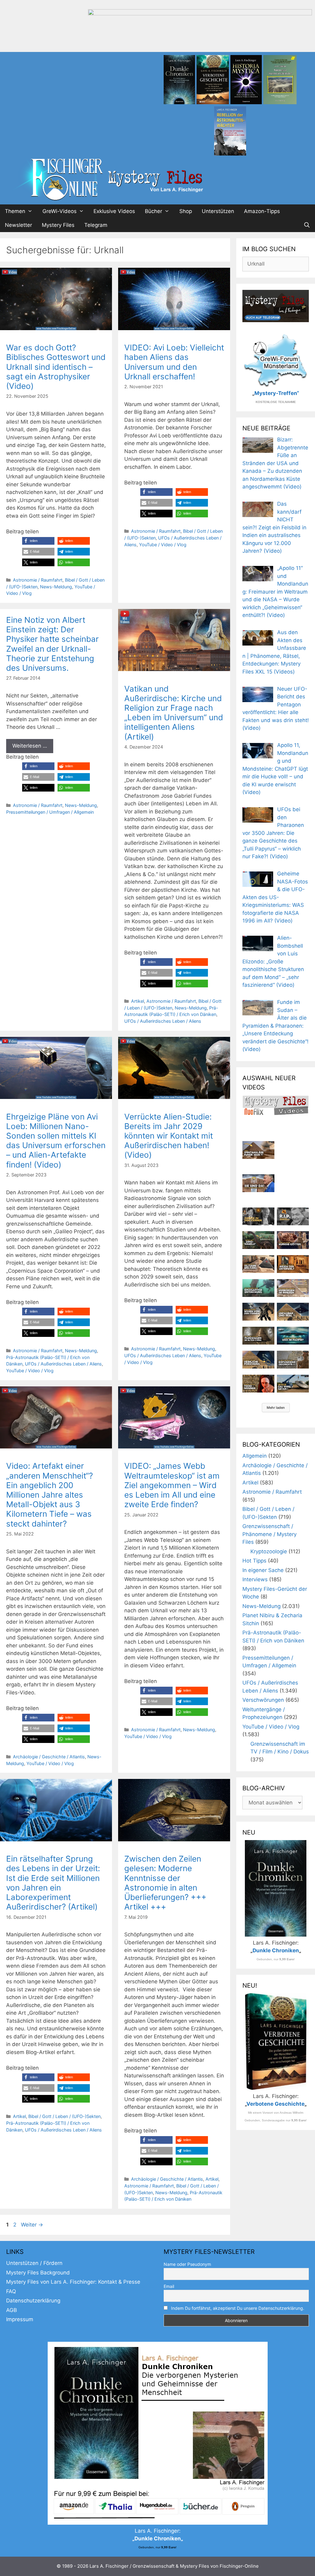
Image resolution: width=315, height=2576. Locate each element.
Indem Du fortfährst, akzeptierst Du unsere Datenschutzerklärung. (238, 2308)
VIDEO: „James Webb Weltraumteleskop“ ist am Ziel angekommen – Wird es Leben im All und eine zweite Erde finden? (172, 1485)
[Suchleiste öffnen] (307, 225)
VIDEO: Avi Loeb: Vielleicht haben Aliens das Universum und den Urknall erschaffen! (174, 362)
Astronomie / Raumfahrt (38, 580)
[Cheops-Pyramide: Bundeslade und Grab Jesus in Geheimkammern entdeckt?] (293, 1288)
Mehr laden (276, 1408)
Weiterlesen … (30, 746)
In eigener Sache (263, 1570)
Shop (186, 211)
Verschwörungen (263, 1700)
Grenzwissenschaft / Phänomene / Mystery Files (269, 1534)
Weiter (32, 2225)
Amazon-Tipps (262, 211)
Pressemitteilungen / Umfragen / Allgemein (50, 812)
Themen (15, 211)
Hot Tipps (254, 1561)
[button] (38, 541)
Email (169, 2286)
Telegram (96, 225)
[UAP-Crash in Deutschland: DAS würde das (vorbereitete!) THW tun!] (293, 1384)
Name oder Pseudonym (187, 2264)
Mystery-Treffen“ (277, 393)
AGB (12, 2310)
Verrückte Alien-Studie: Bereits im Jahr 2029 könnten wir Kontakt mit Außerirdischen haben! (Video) (169, 1136)
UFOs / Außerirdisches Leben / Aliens (163, 1021)
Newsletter (18, 225)
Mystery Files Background (38, 2273)
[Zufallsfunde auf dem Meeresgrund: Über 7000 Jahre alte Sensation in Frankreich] (258, 1288)
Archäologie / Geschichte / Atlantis (49, 1757)
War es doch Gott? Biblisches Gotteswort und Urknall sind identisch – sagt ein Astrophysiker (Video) (56, 367)
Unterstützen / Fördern (34, 2263)
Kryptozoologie (269, 1551)
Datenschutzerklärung (33, 2301)
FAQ (11, 2291)
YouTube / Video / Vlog (163, 545)
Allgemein (255, 1456)
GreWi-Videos (60, 211)
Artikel (138, 1001)
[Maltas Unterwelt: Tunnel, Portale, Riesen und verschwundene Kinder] (293, 1264)
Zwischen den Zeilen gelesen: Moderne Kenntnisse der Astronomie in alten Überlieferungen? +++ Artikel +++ (165, 1883)
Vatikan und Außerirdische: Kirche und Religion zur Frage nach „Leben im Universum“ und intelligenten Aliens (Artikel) (174, 713)
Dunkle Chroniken (276, 1950)
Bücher (154, 211)
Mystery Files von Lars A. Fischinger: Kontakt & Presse (73, 2282)
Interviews (255, 1579)
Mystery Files (58, 225)
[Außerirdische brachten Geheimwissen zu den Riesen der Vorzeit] (258, 1312)
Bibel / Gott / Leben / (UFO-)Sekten (64, 2116)
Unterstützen (218, 211)
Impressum (20, 2319)
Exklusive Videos (114, 211)
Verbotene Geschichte (275, 2104)
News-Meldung (56, 587)
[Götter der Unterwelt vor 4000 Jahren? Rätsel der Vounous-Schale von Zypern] (293, 1240)
